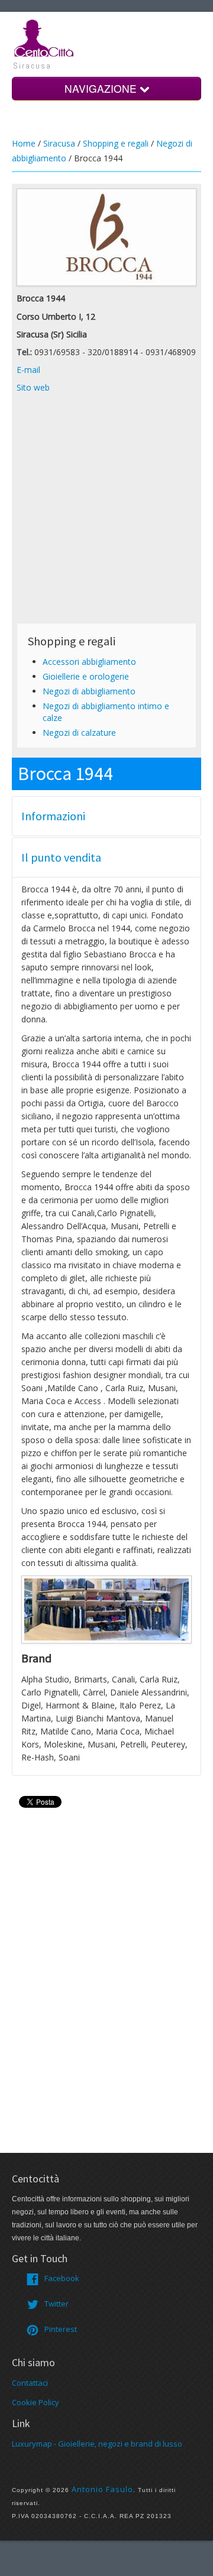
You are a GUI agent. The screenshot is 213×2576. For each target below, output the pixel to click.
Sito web (33, 387)
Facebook (62, 2278)
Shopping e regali (116, 143)
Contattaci (30, 2383)
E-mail (28, 370)
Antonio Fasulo (102, 2489)
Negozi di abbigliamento (89, 691)
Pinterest (61, 2329)
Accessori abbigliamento (89, 662)
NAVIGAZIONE (102, 88)
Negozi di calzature (79, 732)
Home (24, 143)
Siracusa (59, 143)
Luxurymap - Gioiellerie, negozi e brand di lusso (97, 2444)
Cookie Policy (35, 2402)
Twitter (57, 2304)
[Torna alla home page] (44, 37)
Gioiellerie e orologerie (86, 676)
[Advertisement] (106, 512)
